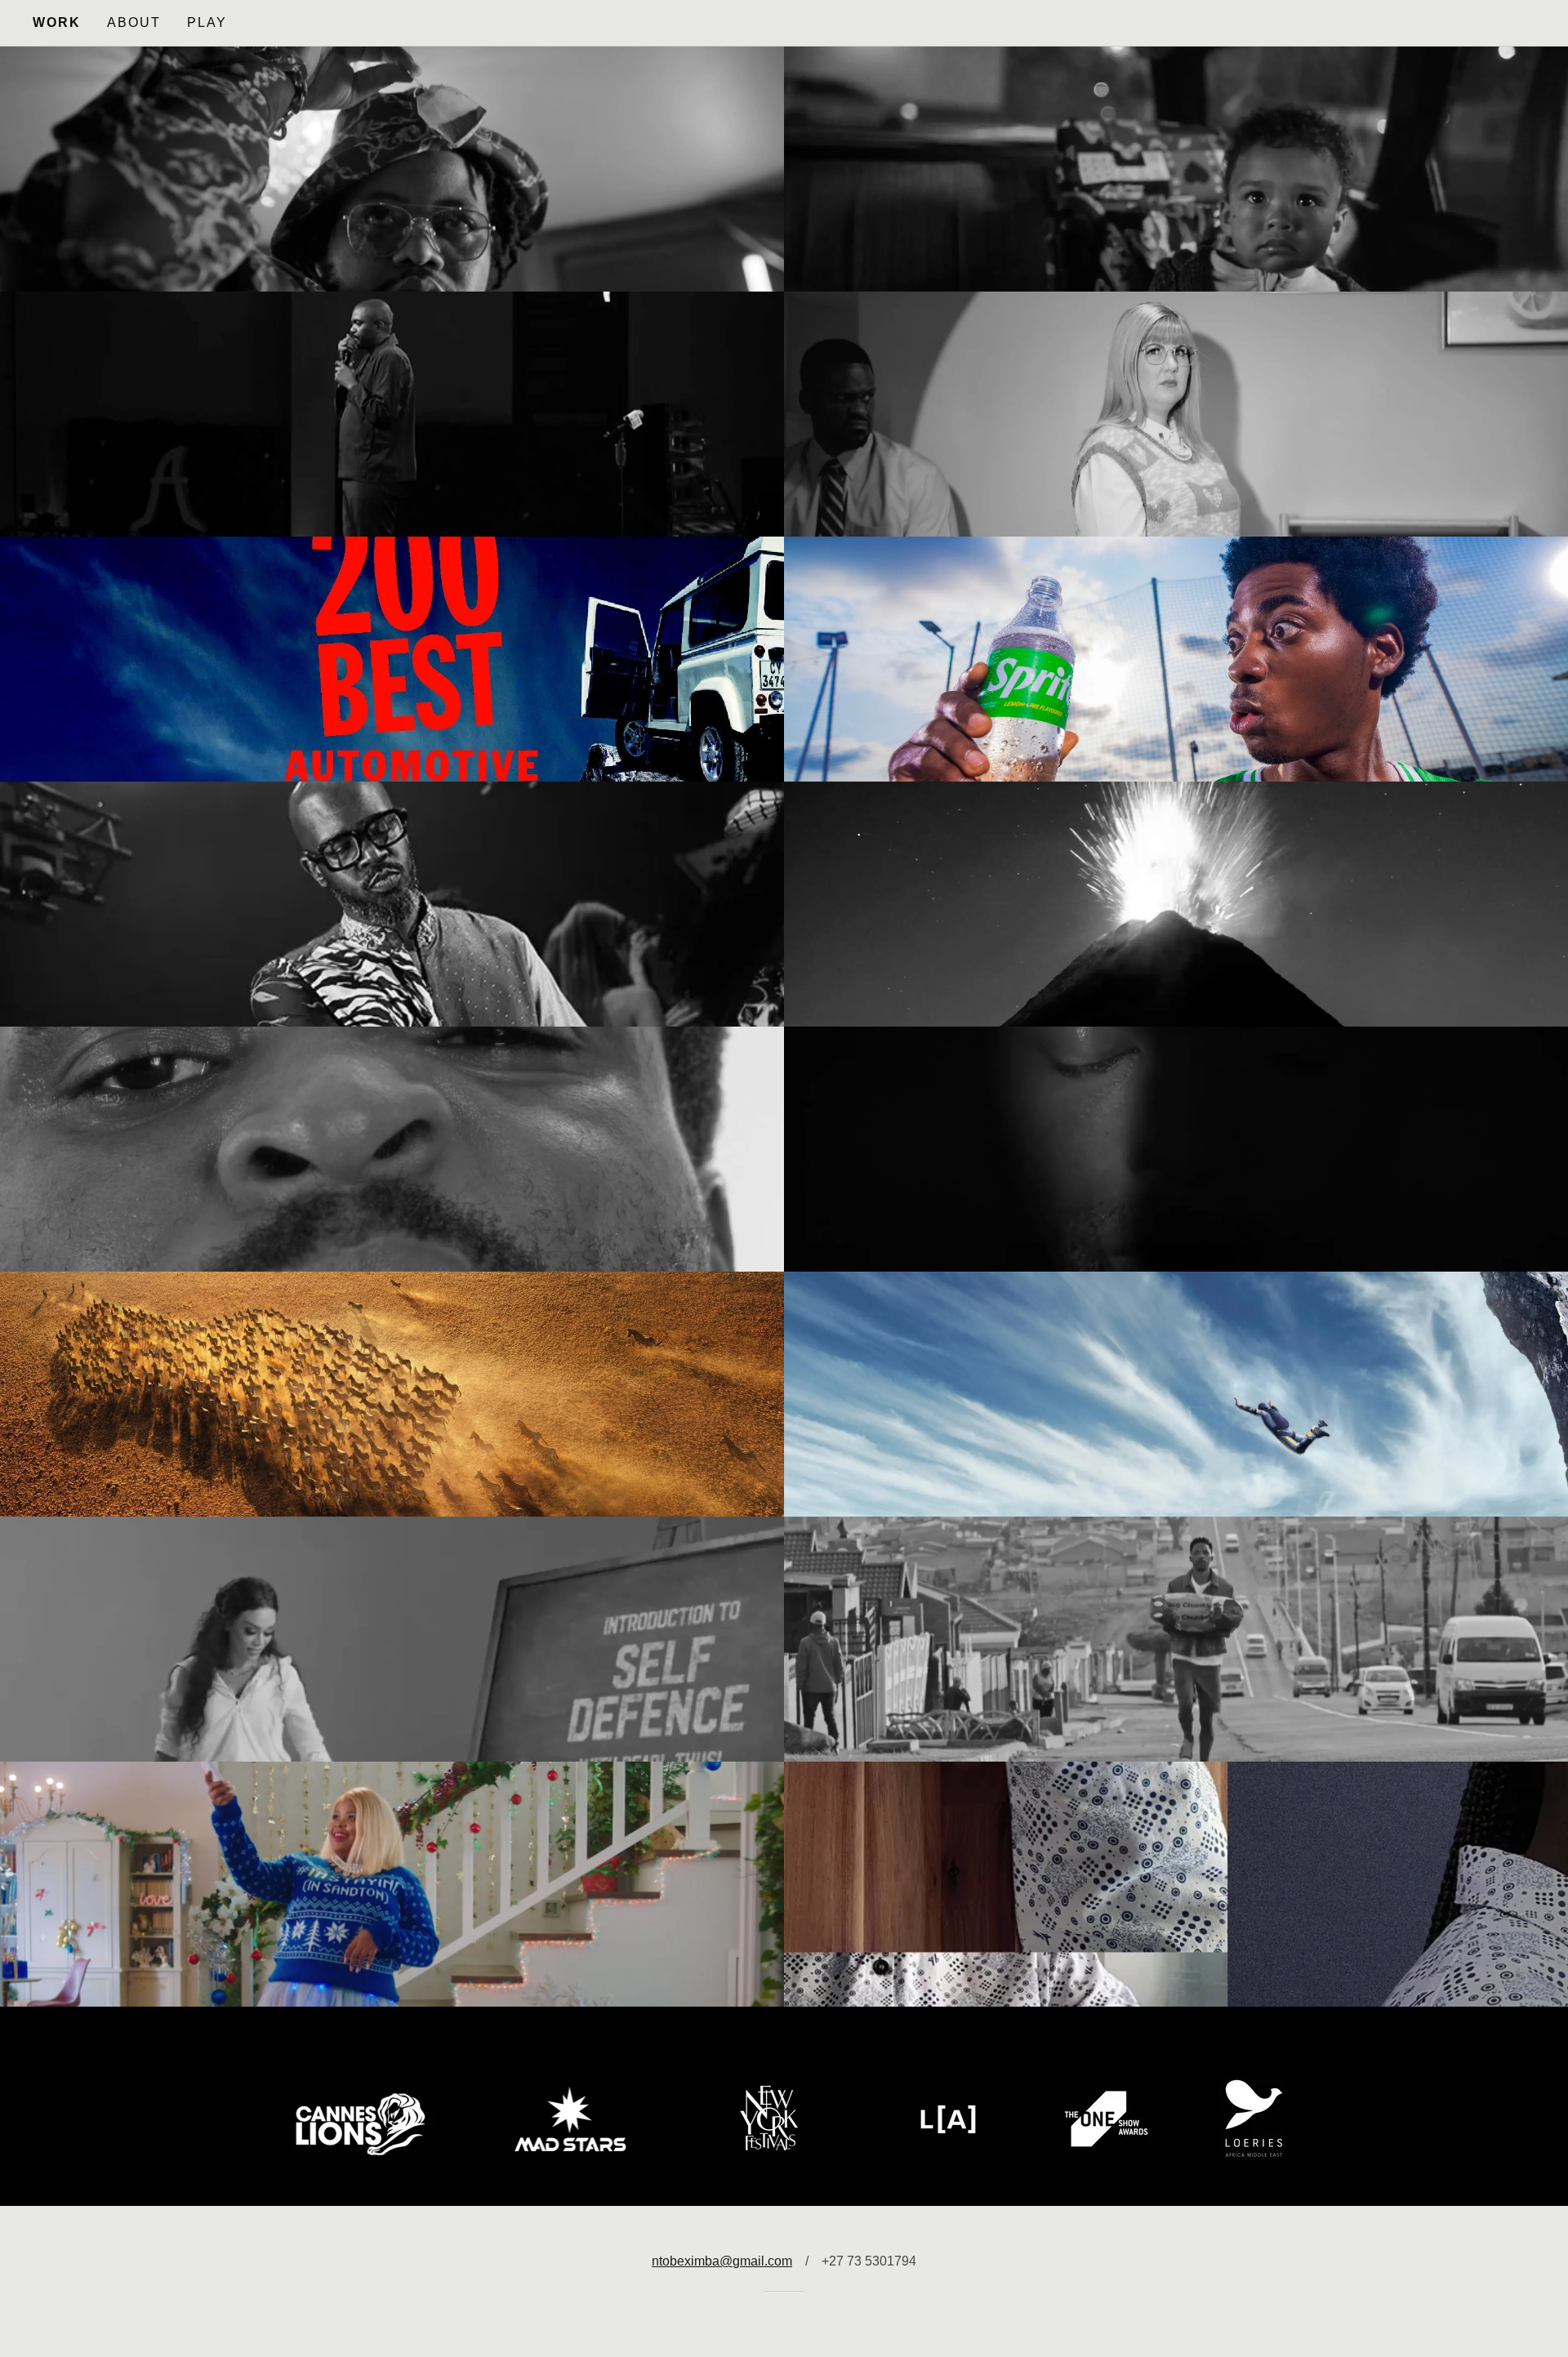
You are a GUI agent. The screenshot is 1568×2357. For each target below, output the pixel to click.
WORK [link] (57, 22)
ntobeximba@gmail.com (722, 2261)
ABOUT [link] (134, 22)
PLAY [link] (207, 22)
